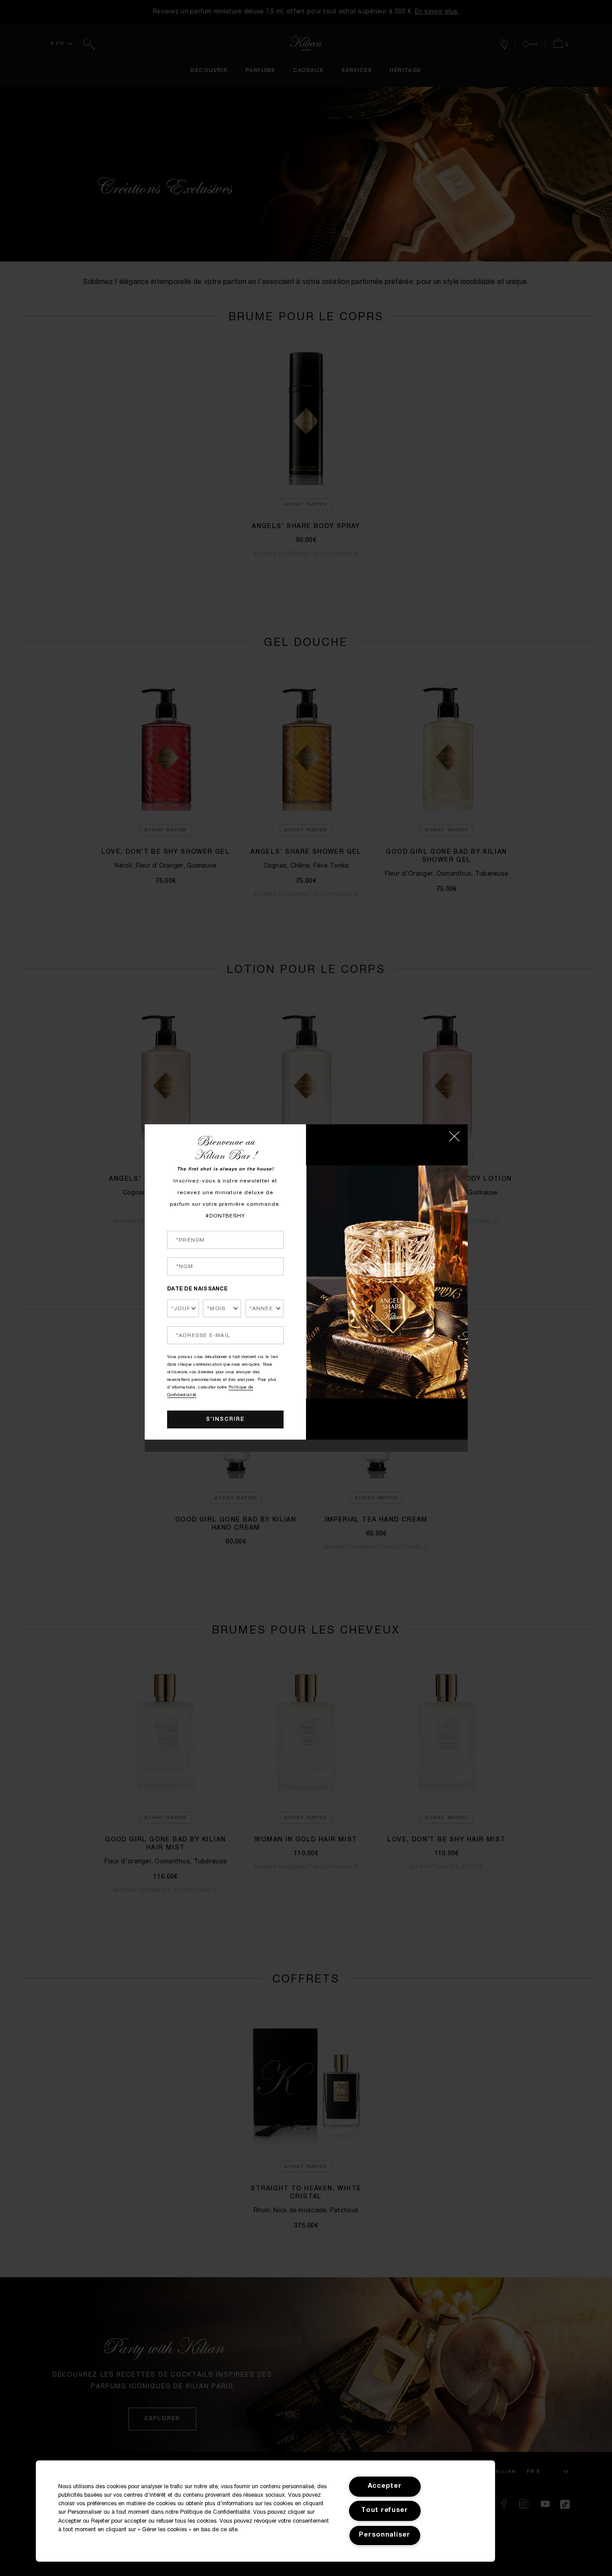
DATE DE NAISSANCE (197, 1289)
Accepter (385, 2486)
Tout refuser (385, 2511)
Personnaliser (384, 2535)
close (454, 1136)
